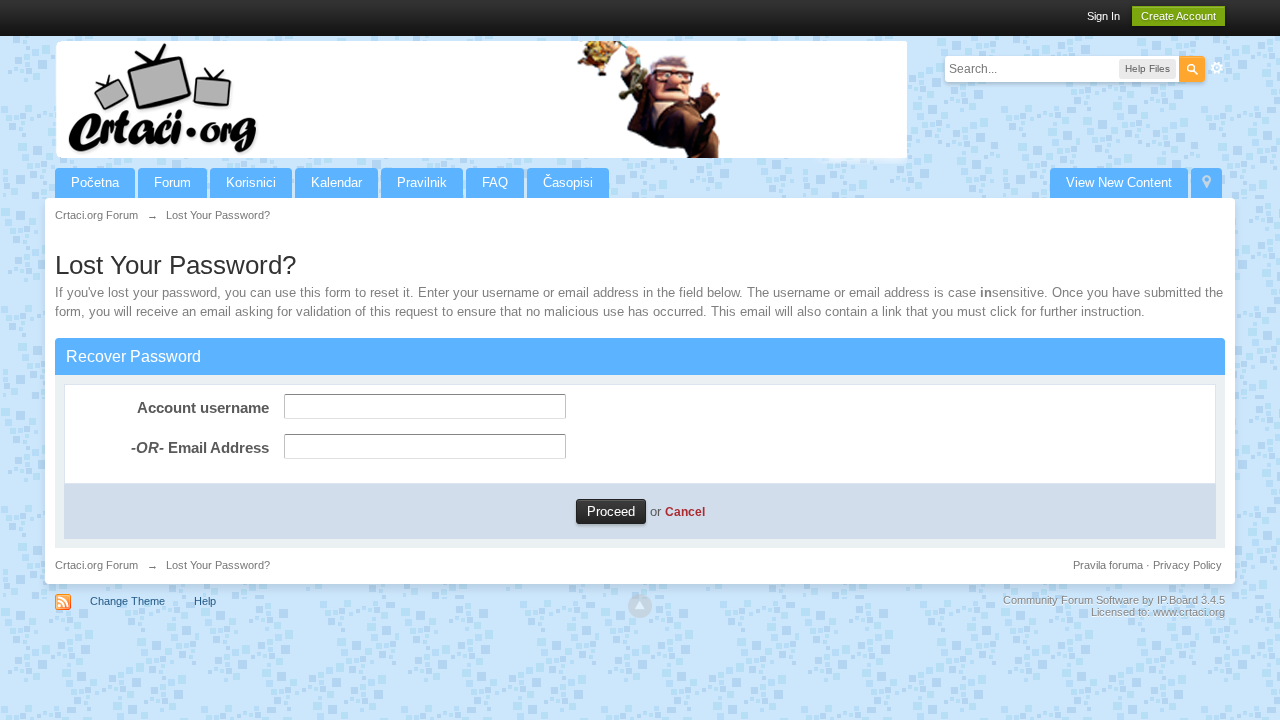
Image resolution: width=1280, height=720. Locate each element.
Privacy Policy (1187, 565)
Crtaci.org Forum (96, 565)
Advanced (1217, 68)
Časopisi (568, 182)
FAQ (495, 182)
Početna (95, 182)
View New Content (1119, 182)
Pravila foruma (1108, 565)
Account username (203, 407)
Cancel (685, 511)
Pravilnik (422, 182)
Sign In (1103, 16)
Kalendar (336, 182)
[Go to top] (640, 606)
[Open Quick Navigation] (1206, 183)
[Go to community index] (482, 98)
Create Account (1178, 16)
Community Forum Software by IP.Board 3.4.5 (1114, 600)
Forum (172, 182)
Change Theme (127, 601)
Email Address (200, 447)
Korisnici (251, 182)
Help (205, 601)
